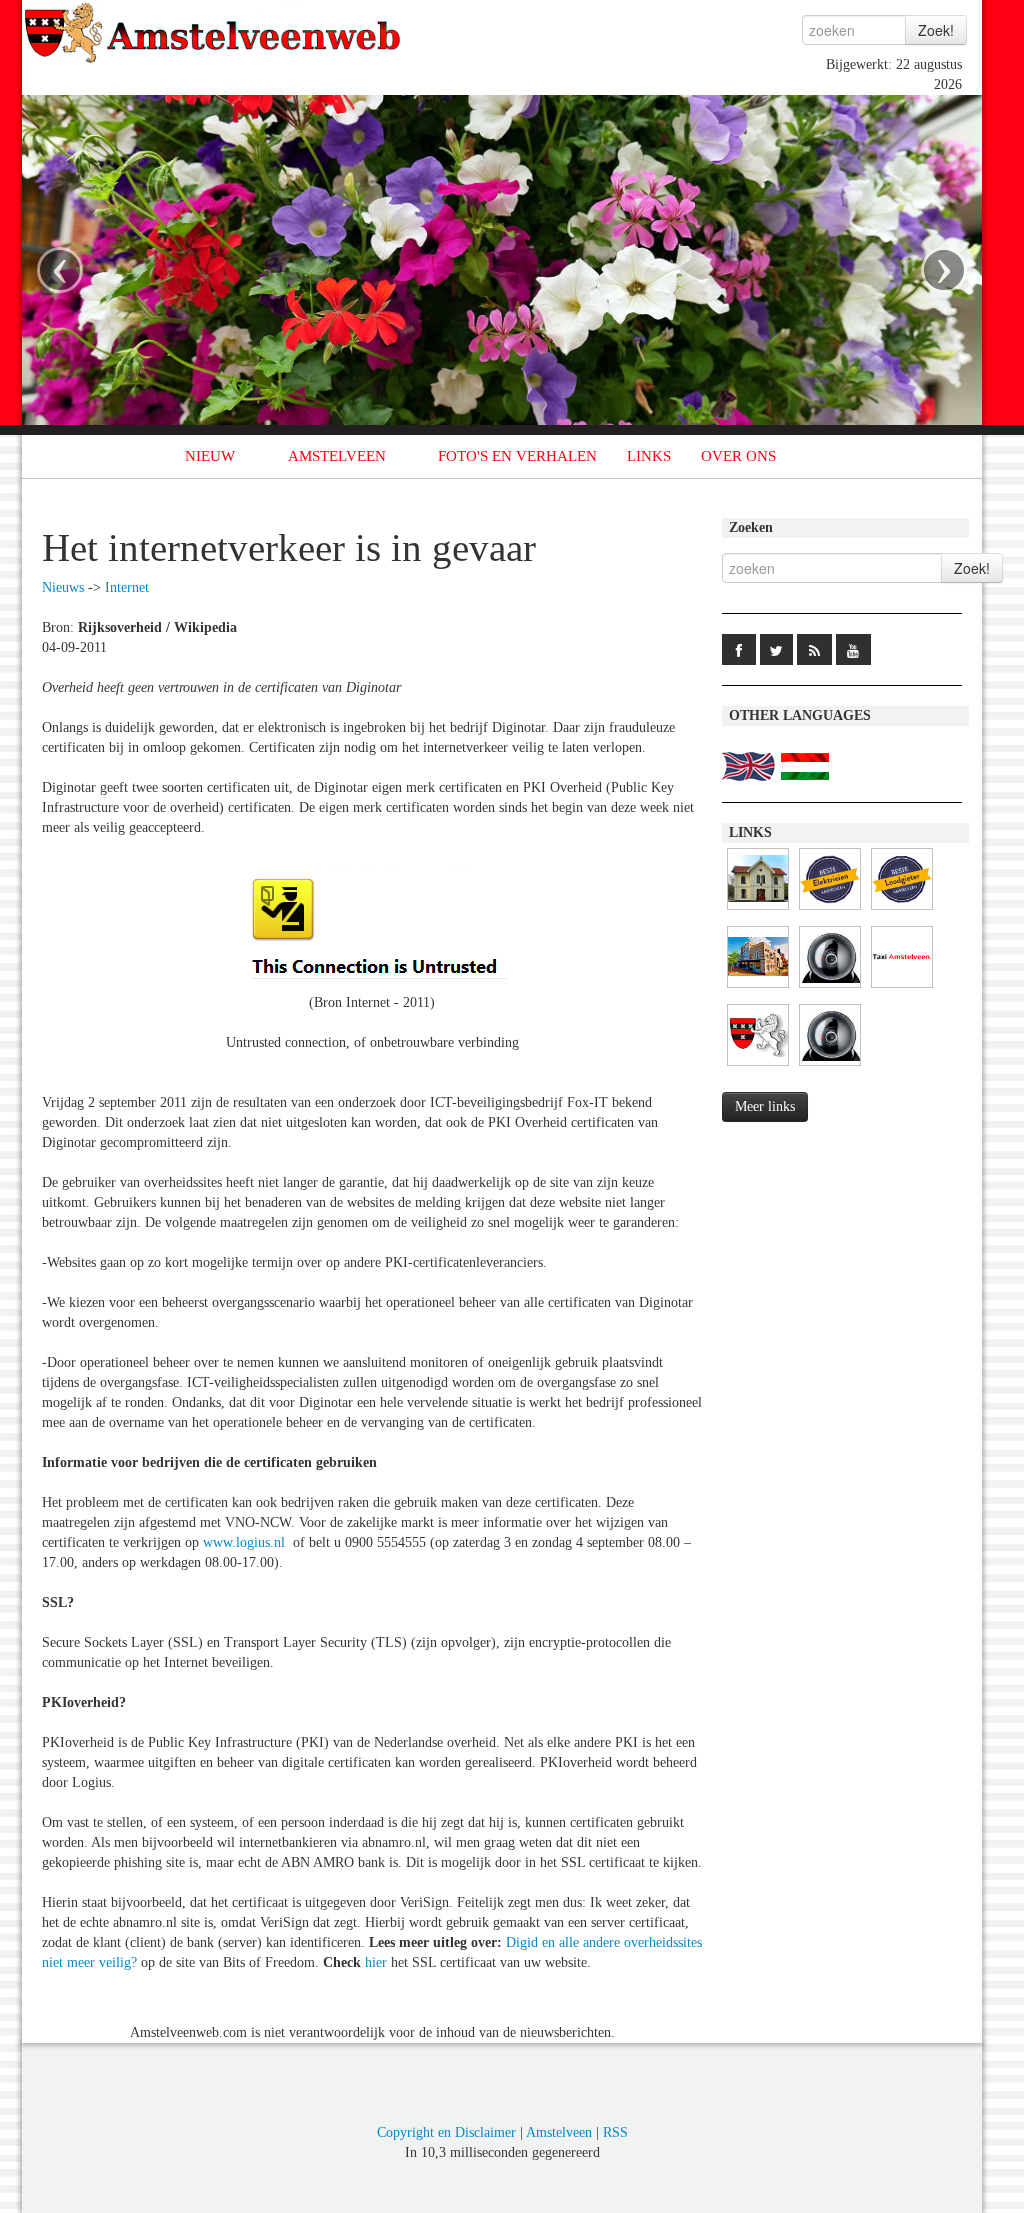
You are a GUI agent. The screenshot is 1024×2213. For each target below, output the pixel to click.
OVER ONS (738, 456)
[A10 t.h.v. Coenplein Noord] (830, 1066)
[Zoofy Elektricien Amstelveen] (830, 910)
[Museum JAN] (758, 988)
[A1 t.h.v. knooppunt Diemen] (830, 988)
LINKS (649, 456)
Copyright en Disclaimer (446, 2132)
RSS (615, 2132)
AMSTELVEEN (337, 456)
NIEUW (210, 456)
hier (376, 1962)
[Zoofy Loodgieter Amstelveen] (902, 910)
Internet (127, 587)
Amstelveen (559, 2132)
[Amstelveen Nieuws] (758, 1066)
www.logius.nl (244, 1542)
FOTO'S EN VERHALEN (517, 456)
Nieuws (63, 587)
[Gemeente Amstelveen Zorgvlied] (758, 910)
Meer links (765, 1106)
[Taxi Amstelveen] (902, 988)
